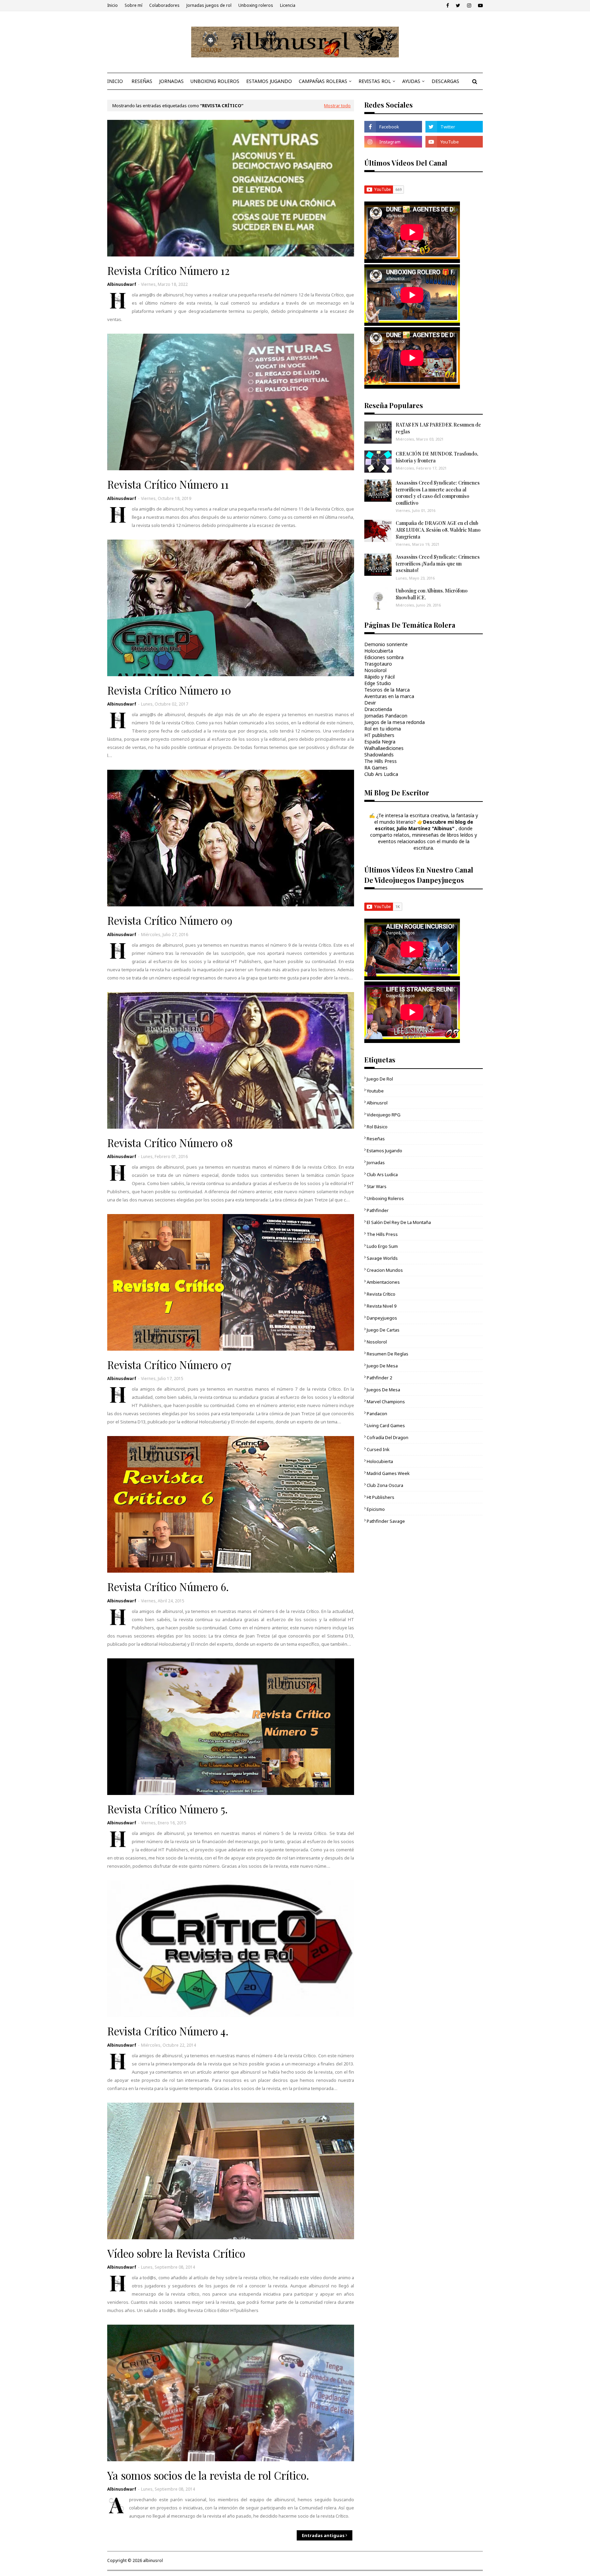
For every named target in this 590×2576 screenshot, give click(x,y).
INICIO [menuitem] (115, 81)
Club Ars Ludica (381, 774)
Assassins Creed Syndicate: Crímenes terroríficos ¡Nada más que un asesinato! (438, 563)
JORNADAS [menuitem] (171, 81)
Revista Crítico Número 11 (168, 484)
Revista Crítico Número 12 (168, 270)
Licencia (288, 5)
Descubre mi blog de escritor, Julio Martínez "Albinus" (424, 825)
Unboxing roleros (256, 5)
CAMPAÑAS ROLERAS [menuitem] (323, 81)
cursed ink (378, 1449)
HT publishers (379, 735)
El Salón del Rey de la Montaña (399, 1222)
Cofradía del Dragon (388, 1437)
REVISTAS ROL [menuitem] (375, 81)
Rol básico (377, 1127)
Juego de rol (380, 1079)
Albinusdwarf (122, 284)
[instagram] (469, 5)
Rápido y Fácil (380, 677)
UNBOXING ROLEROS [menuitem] (215, 81)
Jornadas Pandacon (386, 716)
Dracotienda (378, 709)
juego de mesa (382, 1366)
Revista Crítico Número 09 (170, 920)
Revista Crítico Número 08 (170, 1143)
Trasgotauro (378, 664)
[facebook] (448, 5)
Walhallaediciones (384, 748)
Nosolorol (375, 670)
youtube (375, 1091)
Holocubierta (379, 651)
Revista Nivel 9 (382, 1306)
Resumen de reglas (388, 1354)
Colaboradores (164, 5)
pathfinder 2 (379, 1378)
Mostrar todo (337, 106)
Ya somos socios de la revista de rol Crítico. (208, 2475)
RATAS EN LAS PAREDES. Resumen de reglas (438, 428)
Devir (370, 703)
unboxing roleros (385, 1198)
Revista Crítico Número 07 (169, 1365)
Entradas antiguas (323, 2535)
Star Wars (377, 1186)
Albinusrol (377, 1103)
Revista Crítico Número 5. (167, 1809)
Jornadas (376, 1162)
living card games (386, 1425)
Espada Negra (380, 742)
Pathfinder (378, 1210)
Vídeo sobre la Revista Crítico (176, 2253)
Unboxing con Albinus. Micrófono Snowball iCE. (432, 594)
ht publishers (381, 1497)
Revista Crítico (381, 1294)
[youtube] (480, 5)
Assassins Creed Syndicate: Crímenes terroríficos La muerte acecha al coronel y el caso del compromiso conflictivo (438, 493)
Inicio (113, 5)
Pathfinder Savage (386, 1521)
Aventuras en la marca (389, 696)
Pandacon (377, 1414)
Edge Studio (378, 683)
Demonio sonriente (386, 644)
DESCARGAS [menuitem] (445, 81)
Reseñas (376, 1139)
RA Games (376, 768)
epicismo (376, 1509)
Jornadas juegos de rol (209, 5)
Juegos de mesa (383, 1390)
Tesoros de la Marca (387, 690)
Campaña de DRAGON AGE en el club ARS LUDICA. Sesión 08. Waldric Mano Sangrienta (438, 530)
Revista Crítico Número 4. (168, 2031)
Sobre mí (134, 5)
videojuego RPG (384, 1115)
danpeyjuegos (382, 1318)
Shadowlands (379, 755)
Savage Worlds (382, 1258)
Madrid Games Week (388, 1473)
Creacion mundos (385, 1270)
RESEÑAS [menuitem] (142, 81)
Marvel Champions (386, 1402)
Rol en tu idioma (383, 729)
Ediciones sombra (384, 657)
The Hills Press (381, 761)
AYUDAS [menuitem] (411, 81)
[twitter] (458, 5)
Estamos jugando (384, 1151)
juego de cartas (383, 1330)
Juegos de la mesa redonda (395, 722)
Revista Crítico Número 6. (168, 1587)
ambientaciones (383, 1282)
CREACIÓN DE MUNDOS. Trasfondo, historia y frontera (437, 457)
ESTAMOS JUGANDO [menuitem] (269, 81)
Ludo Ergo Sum (382, 1246)
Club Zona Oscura (385, 1485)
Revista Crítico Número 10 (169, 690)
